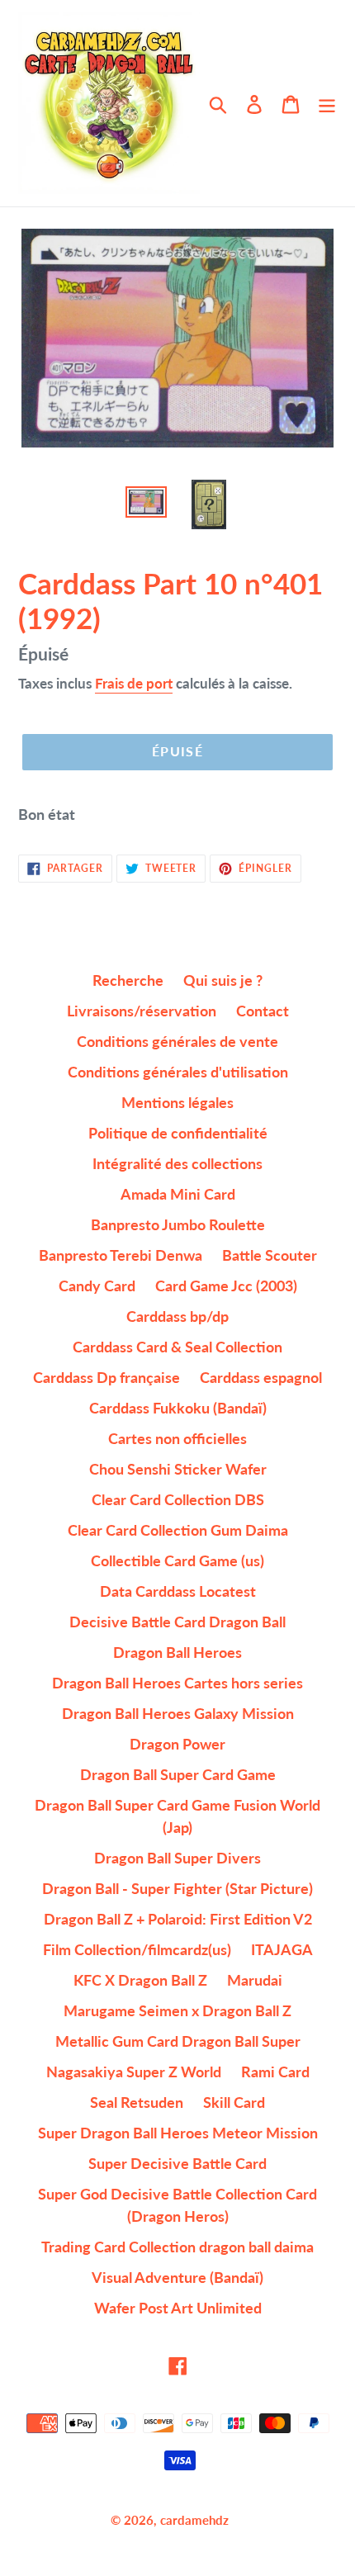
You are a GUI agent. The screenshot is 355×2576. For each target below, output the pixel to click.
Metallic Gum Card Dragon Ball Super (178, 2041)
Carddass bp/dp (177, 1316)
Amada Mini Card (178, 1194)
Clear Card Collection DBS (178, 1499)
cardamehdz (194, 2520)
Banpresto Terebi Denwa (121, 1255)
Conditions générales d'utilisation (178, 1072)
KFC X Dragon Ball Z (140, 1980)
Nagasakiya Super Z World (134, 2072)
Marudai (255, 1980)
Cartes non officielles (177, 1438)
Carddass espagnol (261, 1377)
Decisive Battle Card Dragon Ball (177, 1622)
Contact (263, 1011)
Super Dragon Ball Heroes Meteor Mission (178, 2133)
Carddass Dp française (106, 1377)
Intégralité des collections (177, 1163)
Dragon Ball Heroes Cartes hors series (177, 1683)
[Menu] (327, 104)
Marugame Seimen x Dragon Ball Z (177, 2010)
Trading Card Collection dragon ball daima (177, 2247)
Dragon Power (177, 1744)
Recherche (128, 980)
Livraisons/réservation (142, 1011)
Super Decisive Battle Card (177, 2163)
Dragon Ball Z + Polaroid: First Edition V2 (178, 1919)
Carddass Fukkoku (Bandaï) (178, 1408)
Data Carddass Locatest (178, 1591)
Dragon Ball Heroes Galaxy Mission (178, 1713)
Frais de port (134, 683)
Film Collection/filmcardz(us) (137, 1949)
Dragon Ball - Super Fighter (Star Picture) (177, 1888)
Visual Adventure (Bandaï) (177, 2277)
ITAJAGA (282, 1949)
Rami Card (275, 2072)
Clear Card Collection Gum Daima (178, 1530)
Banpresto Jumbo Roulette (178, 1224)
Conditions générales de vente (177, 1041)
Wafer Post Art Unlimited (178, 2308)
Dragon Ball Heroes (177, 1652)
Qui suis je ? (223, 980)
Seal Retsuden (137, 2102)
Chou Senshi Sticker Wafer (178, 1469)
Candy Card (97, 1286)
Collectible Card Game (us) (177, 1560)
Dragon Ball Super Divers (177, 1858)
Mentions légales (177, 1102)
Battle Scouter (270, 1255)
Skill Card (234, 2102)
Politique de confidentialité (178, 1133)
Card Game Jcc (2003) (226, 1286)
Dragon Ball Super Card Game (178, 1774)
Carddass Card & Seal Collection (177, 1347)
